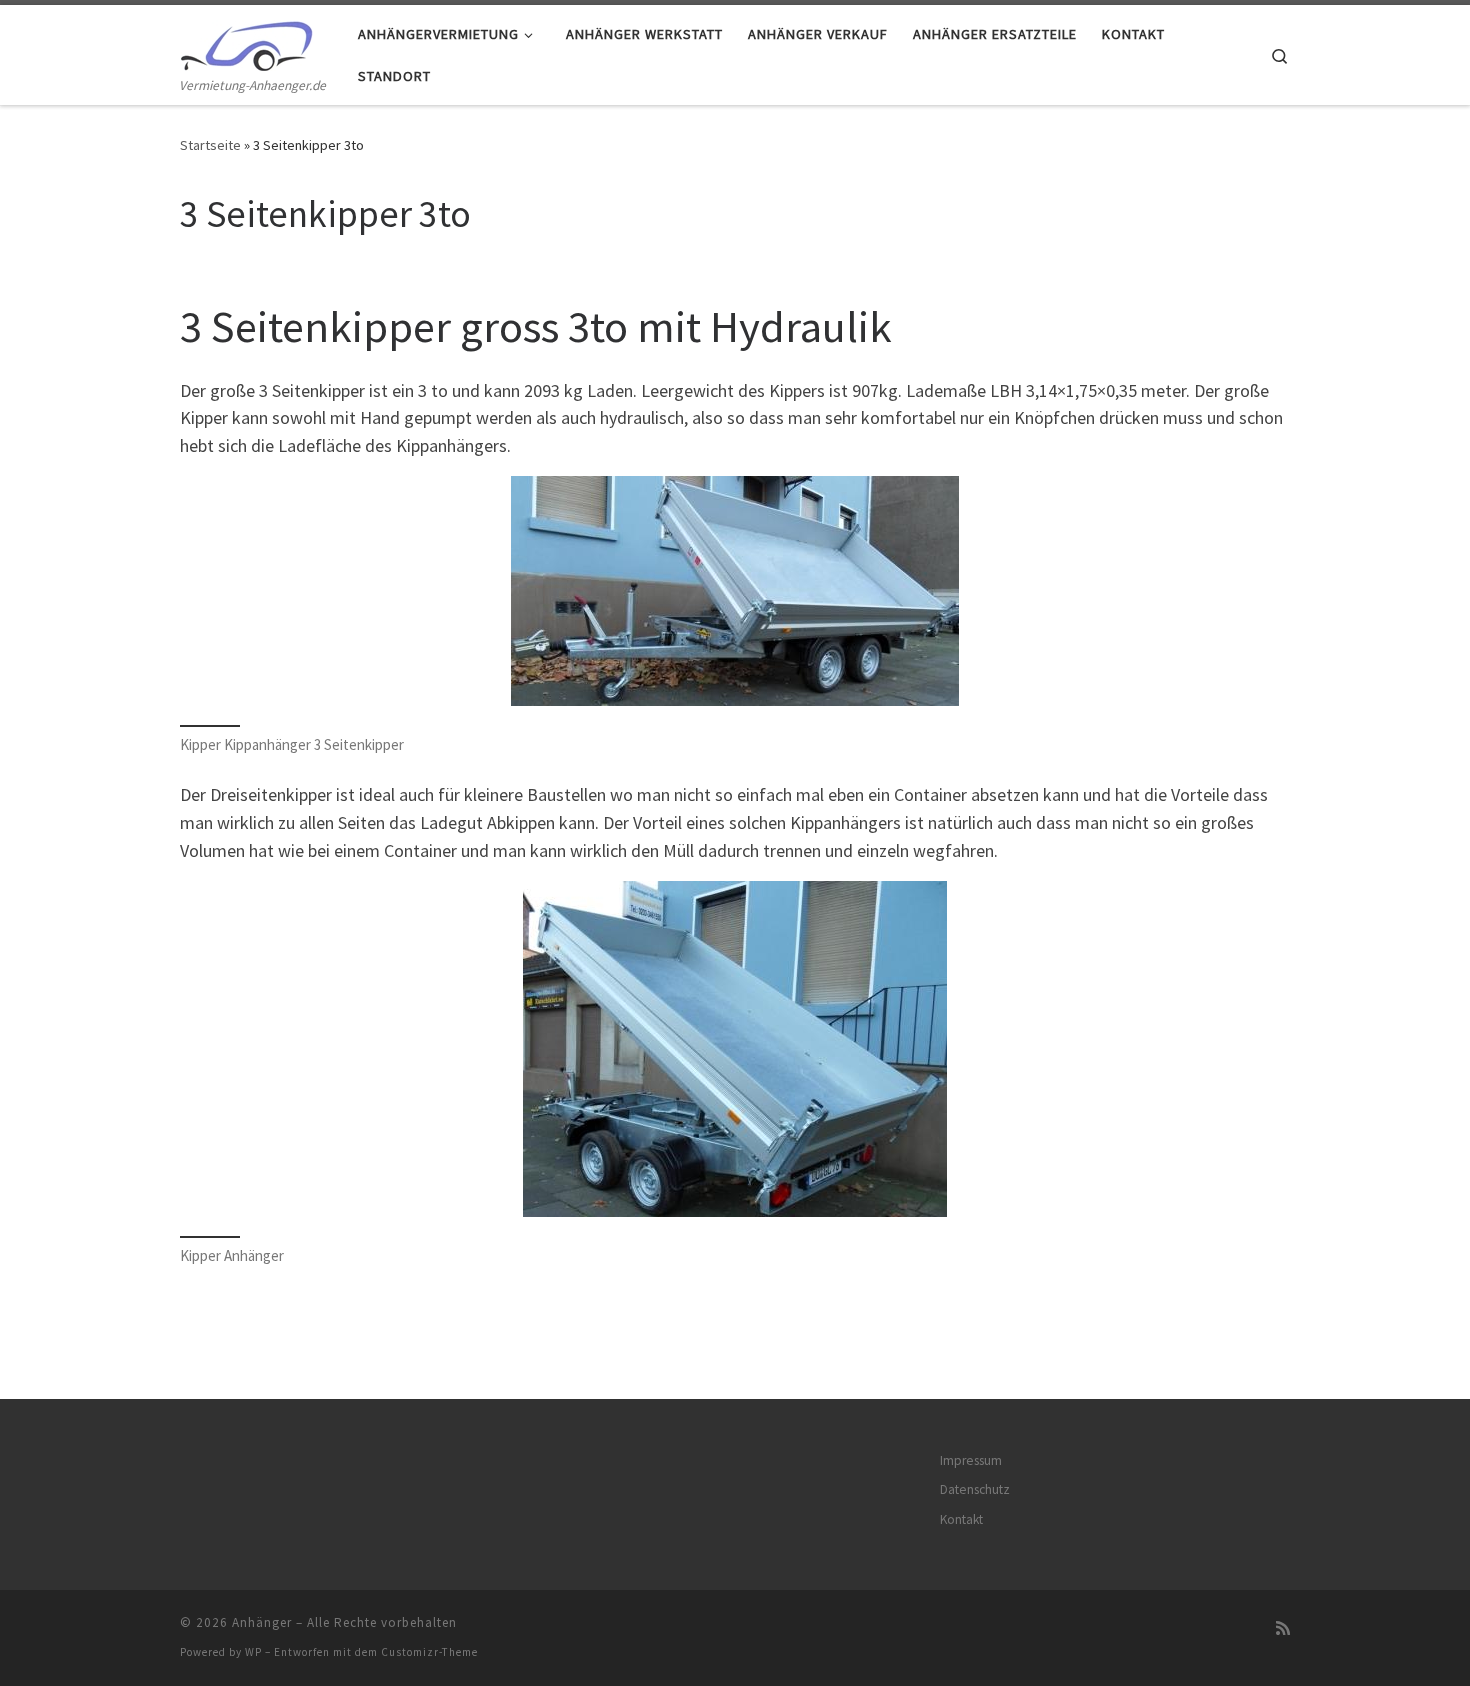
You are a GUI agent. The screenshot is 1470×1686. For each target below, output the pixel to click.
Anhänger (262, 1622)
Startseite (210, 145)
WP (253, 1652)
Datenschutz (975, 1489)
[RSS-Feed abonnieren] (1283, 1628)
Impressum (971, 1460)
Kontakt (961, 1519)
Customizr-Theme (429, 1652)
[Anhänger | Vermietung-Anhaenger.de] (246, 41)
